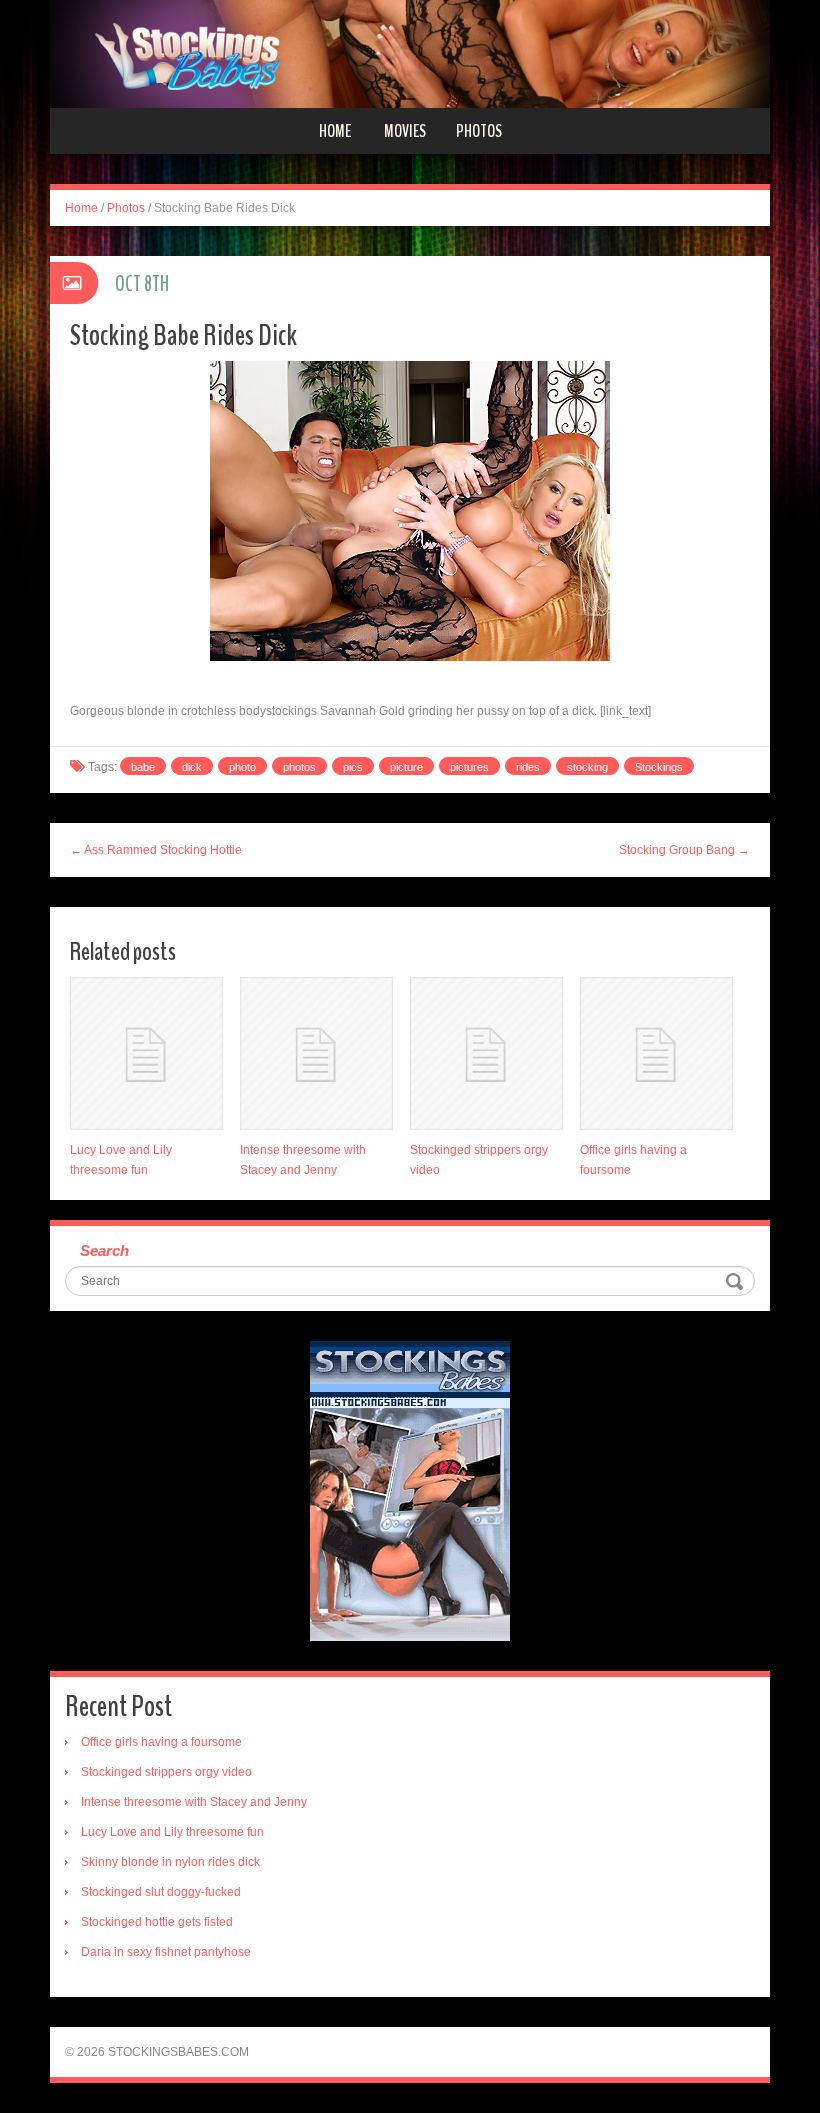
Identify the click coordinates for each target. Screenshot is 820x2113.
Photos (479, 131)
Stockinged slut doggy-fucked (161, 1892)
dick (192, 767)
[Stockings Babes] (410, 53)
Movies (405, 131)
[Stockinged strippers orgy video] (486, 1053)
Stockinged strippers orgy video (166, 1772)
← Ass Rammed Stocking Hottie (156, 850)
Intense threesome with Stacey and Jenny (194, 1802)
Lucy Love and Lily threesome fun (172, 1832)
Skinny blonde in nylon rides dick (170, 1862)
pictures (469, 767)
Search (104, 1250)
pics (353, 767)
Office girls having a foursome (161, 1742)
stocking (587, 767)
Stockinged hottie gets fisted (157, 1922)
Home (335, 131)
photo (242, 767)
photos (299, 767)
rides (528, 767)
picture (406, 767)
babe (143, 767)
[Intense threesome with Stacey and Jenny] (316, 1053)
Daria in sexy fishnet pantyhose (166, 1952)
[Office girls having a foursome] (656, 1053)
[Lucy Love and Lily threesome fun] (146, 1053)
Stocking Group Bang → (684, 850)
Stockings (659, 767)
